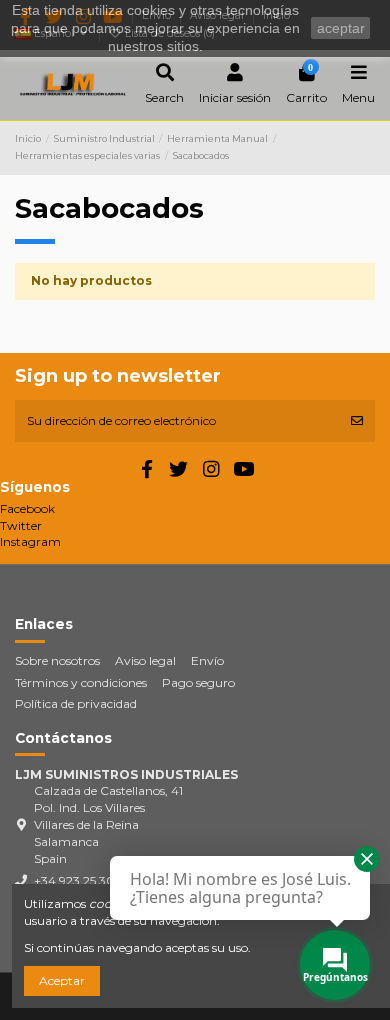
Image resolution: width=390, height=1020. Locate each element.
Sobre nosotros (57, 660)
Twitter (21, 525)
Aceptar (62, 980)
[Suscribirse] (357, 421)
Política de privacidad (76, 703)
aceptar (341, 28)
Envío (207, 660)
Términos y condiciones (81, 682)
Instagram (30, 541)
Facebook (27, 508)
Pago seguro (198, 682)
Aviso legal (145, 660)
